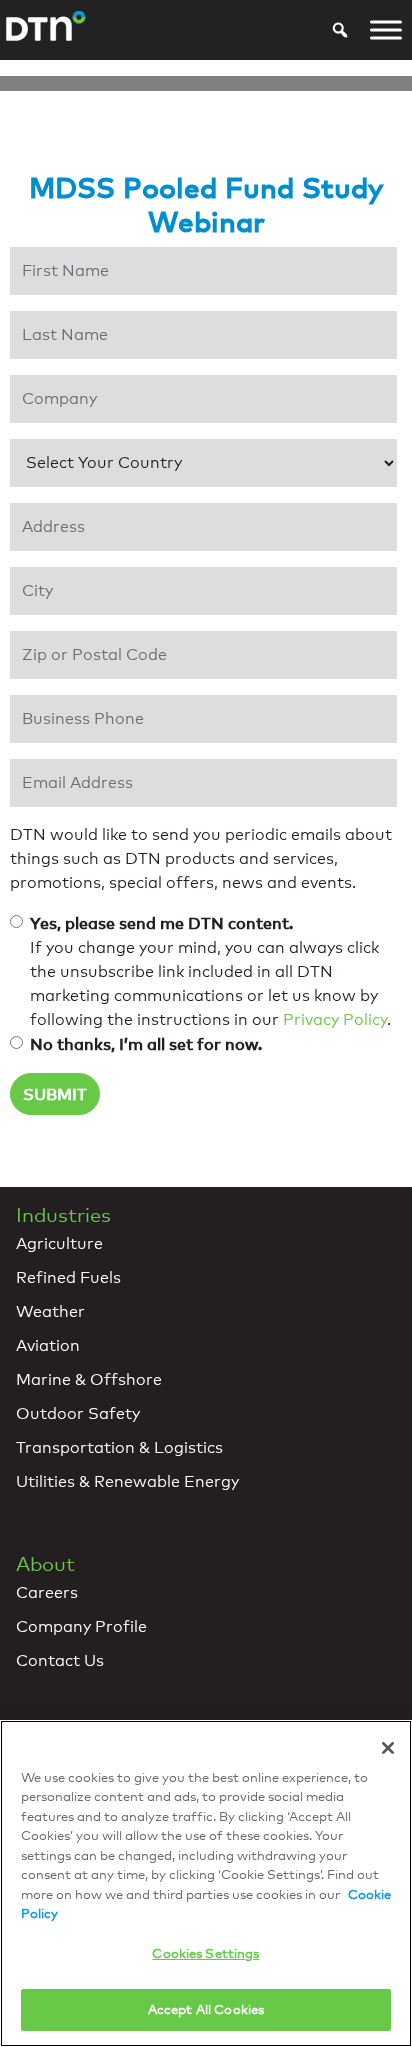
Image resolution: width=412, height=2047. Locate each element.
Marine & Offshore (89, 1379)
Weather (50, 1311)
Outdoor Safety (78, 1413)
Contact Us (60, 1660)
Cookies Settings (205, 1953)
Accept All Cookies (206, 2009)
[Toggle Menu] (386, 30)
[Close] (388, 1748)
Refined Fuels (68, 1277)
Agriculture (59, 1243)
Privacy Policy (335, 1019)
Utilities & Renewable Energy (127, 1481)
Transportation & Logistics (119, 1447)
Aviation (48, 1345)
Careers (47, 1592)
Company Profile (81, 1626)
